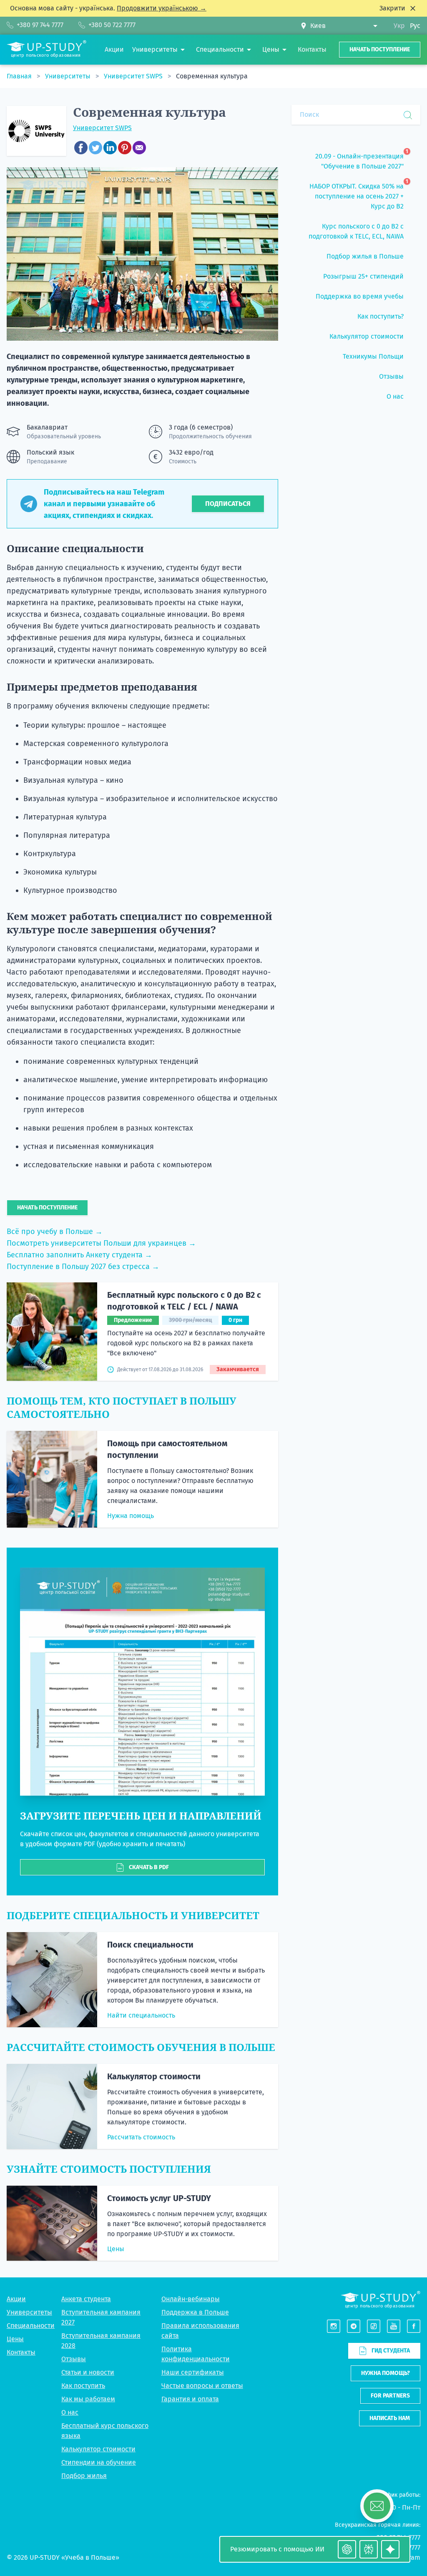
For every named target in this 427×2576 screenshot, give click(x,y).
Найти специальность (141, 2015)
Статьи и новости (88, 2372)
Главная (20, 76)
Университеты (69, 76)
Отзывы (74, 2359)
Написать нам (390, 2418)
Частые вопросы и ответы (202, 2386)
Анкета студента (86, 2299)
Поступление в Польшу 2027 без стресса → (83, 1267)
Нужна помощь (131, 1516)
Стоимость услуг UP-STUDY (159, 2198)
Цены (116, 2249)
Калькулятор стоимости (154, 2076)
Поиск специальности (150, 1945)
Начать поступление (380, 49)
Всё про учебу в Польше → (55, 1231)
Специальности (31, 2326)
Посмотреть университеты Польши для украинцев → (101, 1243)
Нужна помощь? (386, 2373)
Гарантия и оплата (190, 2399)
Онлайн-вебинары (191, 2299)
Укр (399, 26)
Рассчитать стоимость (141, 2137)
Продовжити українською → (162, 8)
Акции (16, 2299)
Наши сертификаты (193, 2372)
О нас (70, 2412)
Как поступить (83, 2386)
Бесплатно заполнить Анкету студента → (79, 1255)
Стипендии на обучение (99, 2462)
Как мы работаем (88, 2399)
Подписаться (228, 504)
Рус (415, 26)
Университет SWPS (134, 76)
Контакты (21, 2352)
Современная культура (212, 76)
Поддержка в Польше (195, 2312)
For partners (390, 2396)
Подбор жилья (84, 2476)
